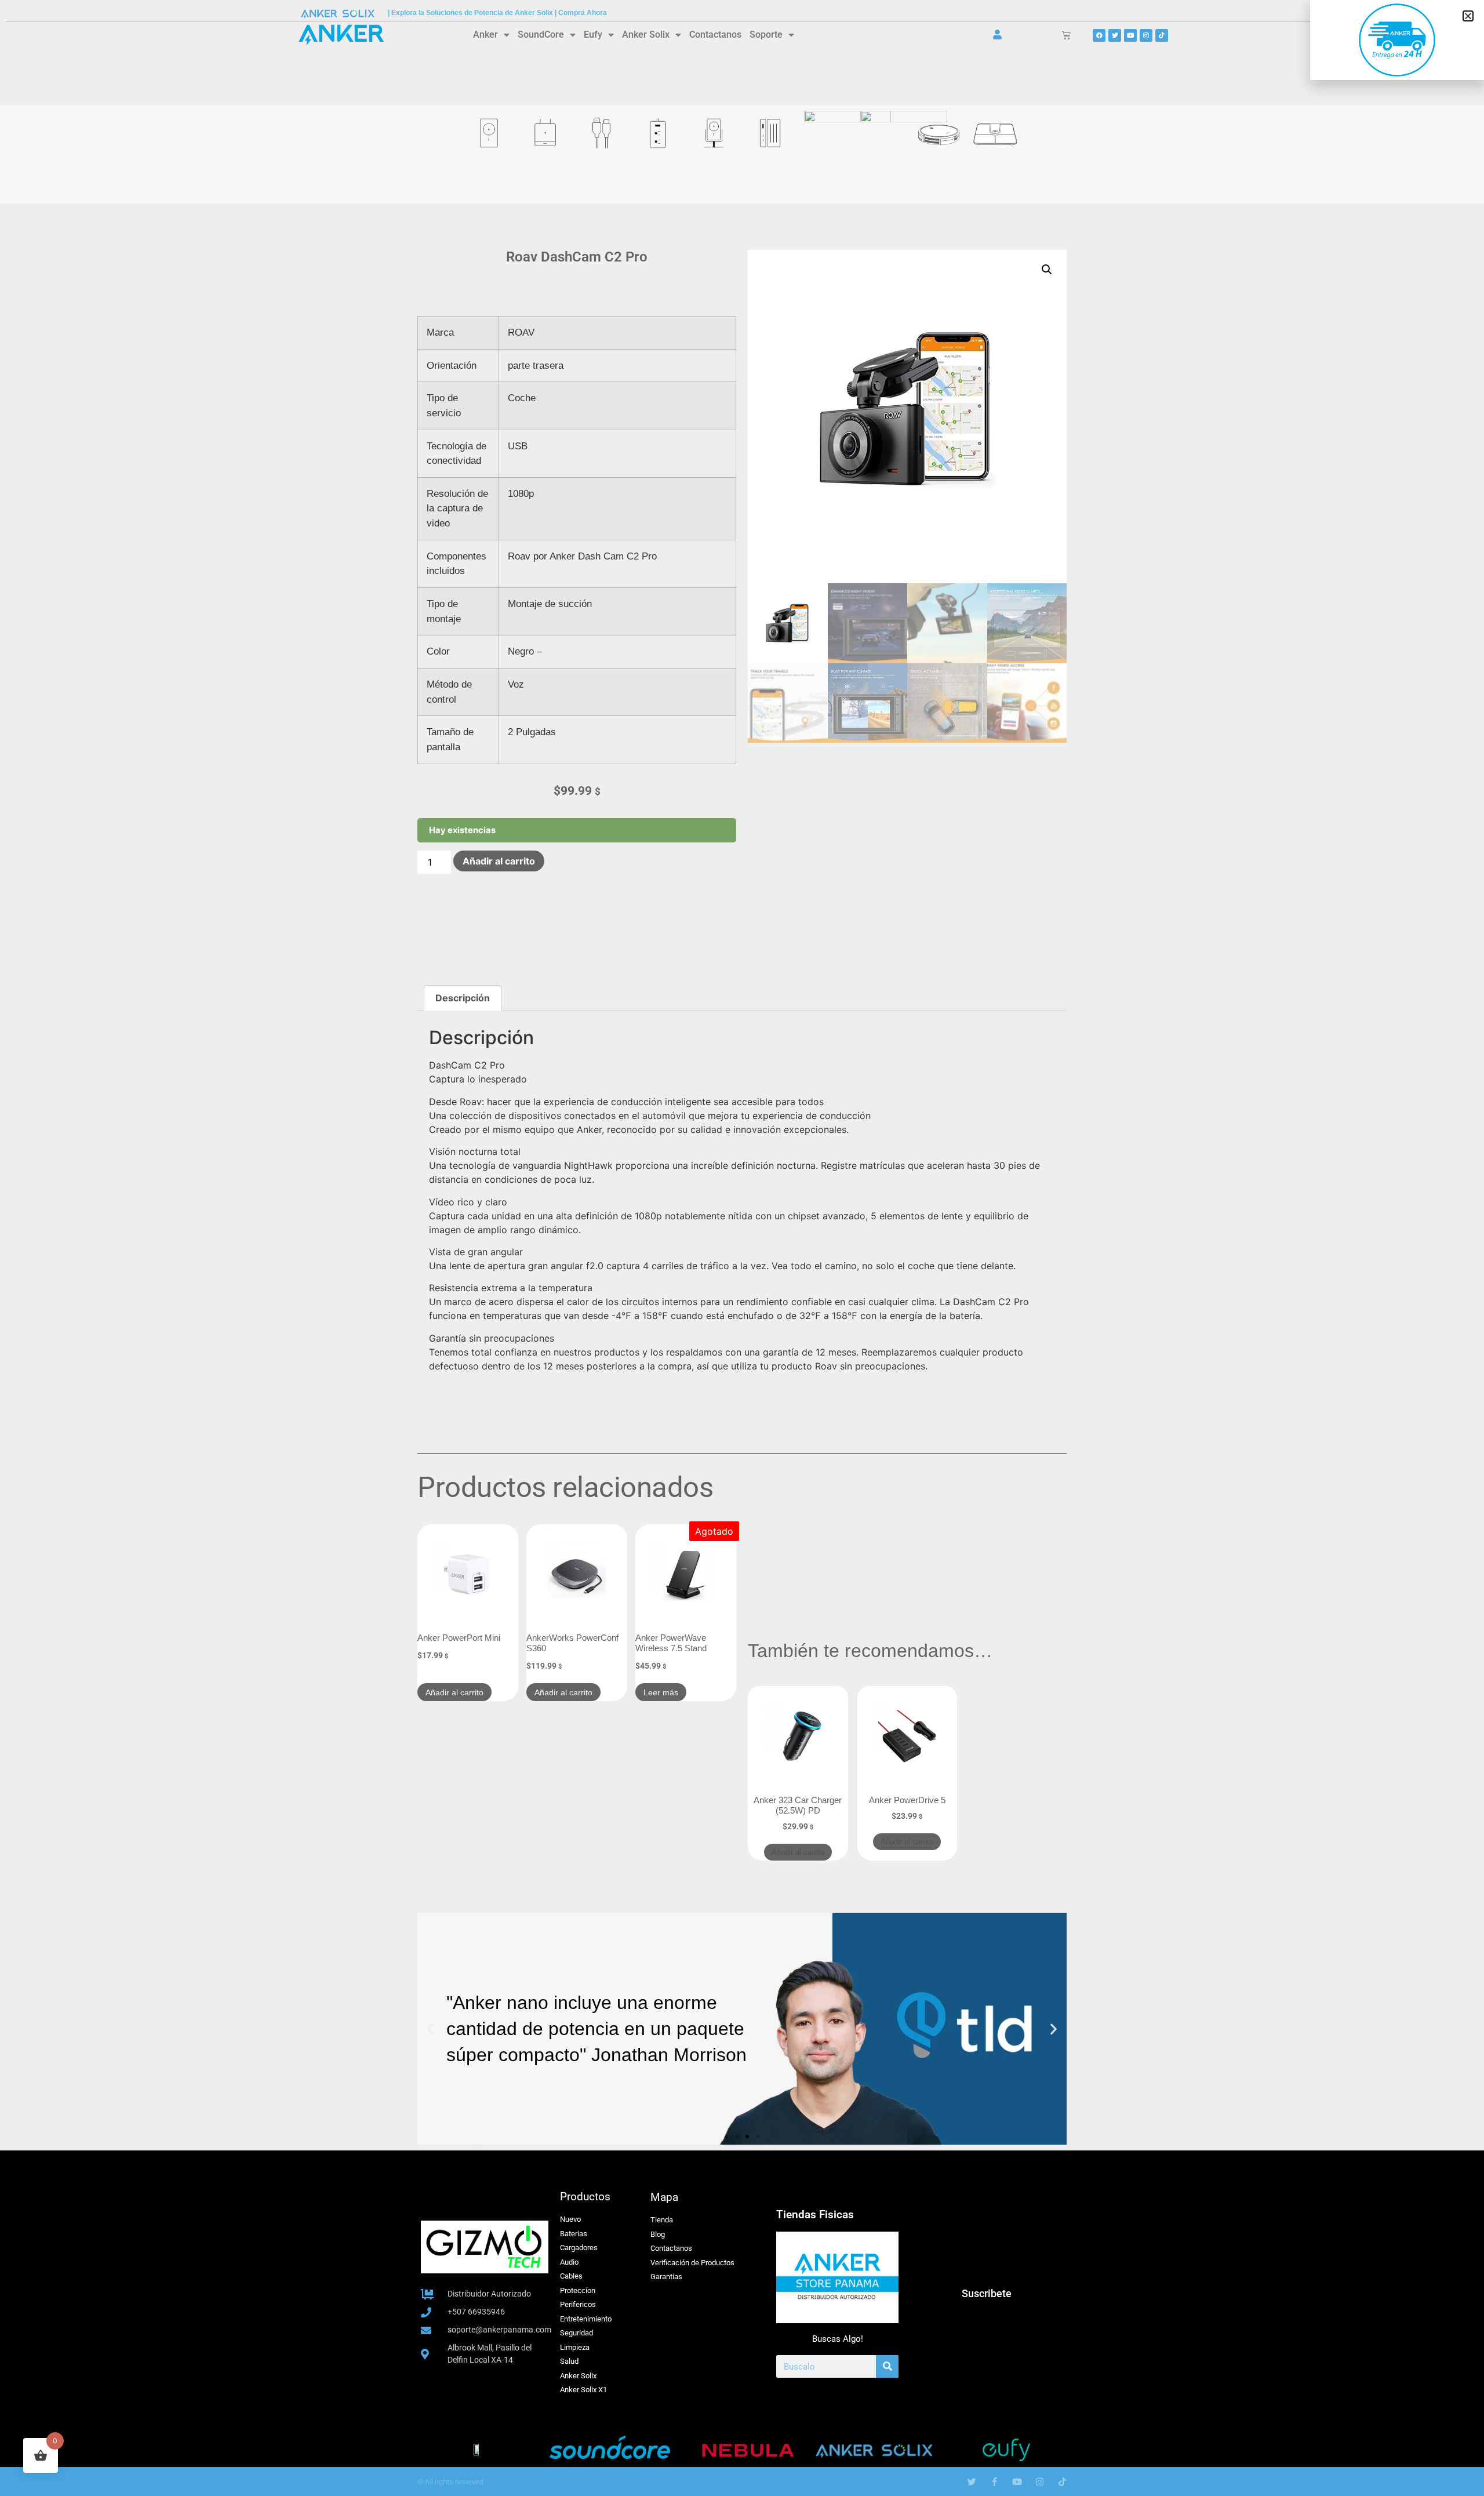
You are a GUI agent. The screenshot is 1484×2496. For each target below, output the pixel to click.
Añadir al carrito (499, 861)
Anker (485, 34)
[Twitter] (1115, 35)
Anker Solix (646, 34)
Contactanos (715, 34)
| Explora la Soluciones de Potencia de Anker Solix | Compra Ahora (497, 13)
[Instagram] (1146, 35)
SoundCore (541, 34)
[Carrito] (1066, 35)
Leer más (661, 1692)
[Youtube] (1130, 35)
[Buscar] (887, 2366)
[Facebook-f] (994, 2482)
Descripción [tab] (463, 998)
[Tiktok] (1162, 35)
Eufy (593, 34)
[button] (1047, 270)
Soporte (766, 34)
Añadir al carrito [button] (454, 1692)
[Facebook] (1099, 35)
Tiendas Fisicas (815, 2215)
